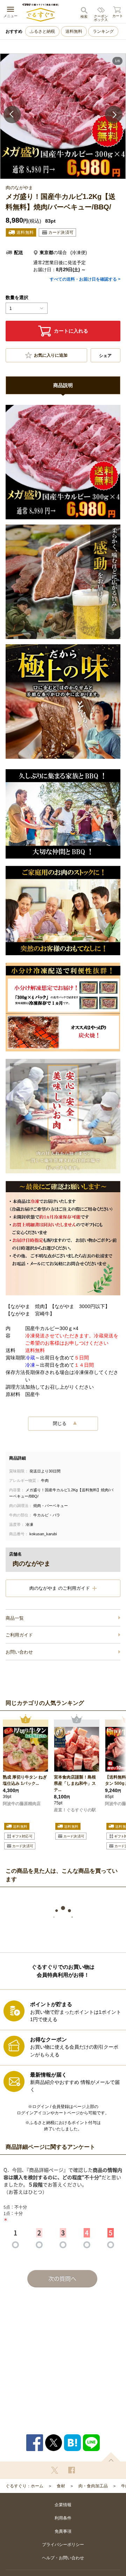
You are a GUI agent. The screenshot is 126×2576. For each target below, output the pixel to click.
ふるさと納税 (42, 31)
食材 (61, 2486)
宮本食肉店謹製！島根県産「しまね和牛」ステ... (75, 1783)
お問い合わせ (19, 1652)
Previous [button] (12, 114)
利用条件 (63, 2518)
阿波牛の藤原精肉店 (22, 1804)
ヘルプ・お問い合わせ (63, 2558)
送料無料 (74, 31)
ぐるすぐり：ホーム (24, 2486)
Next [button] (114, 114)
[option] (63, 116)
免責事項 (63, 2531)
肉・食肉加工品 (93, 2486)
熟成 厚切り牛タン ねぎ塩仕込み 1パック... (25, 1780)
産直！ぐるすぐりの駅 (75, 1810)
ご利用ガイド (19, 1635)
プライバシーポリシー (63, 2545)
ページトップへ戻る (111, 2457)
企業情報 (63, 2505)
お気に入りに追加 (51, 355)
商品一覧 (15, 1618)
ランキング (103, 31)
